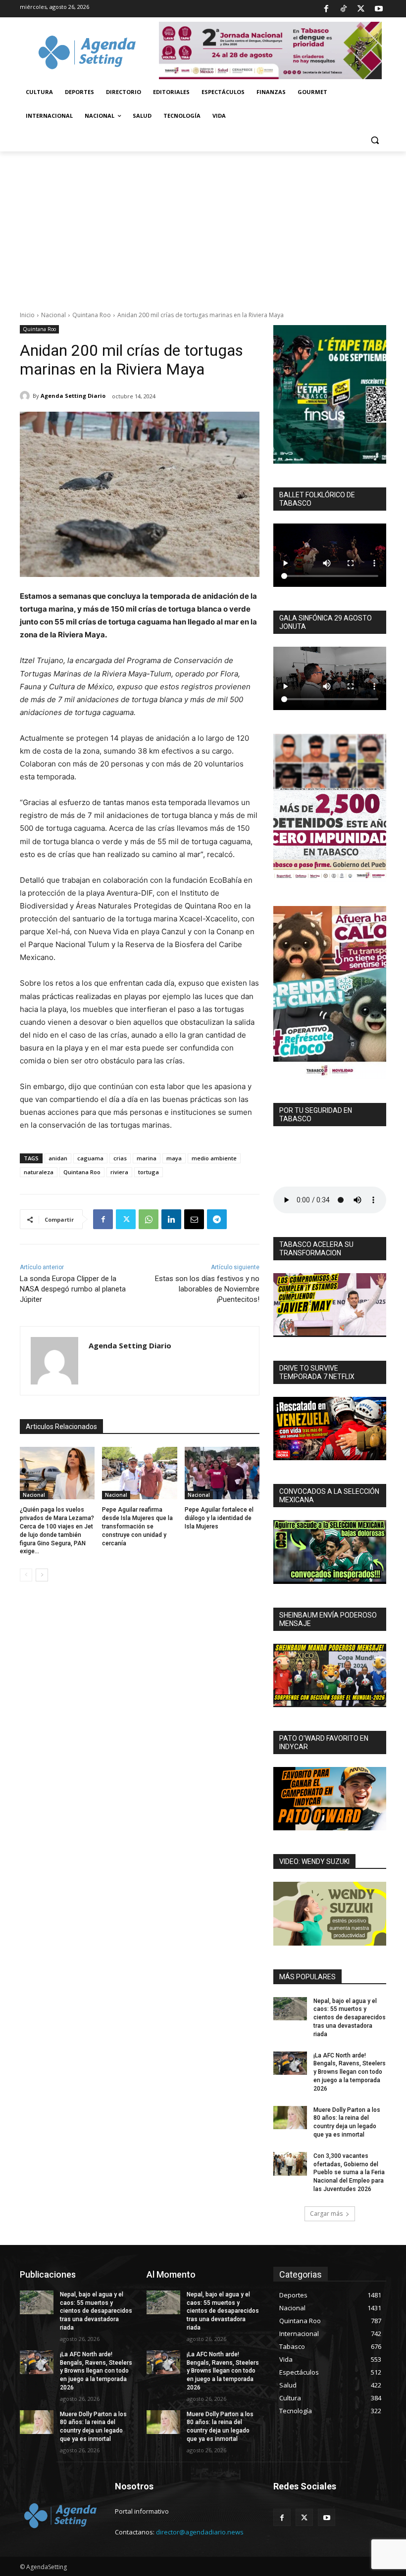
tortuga (149, 1172)
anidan (58, 1158)
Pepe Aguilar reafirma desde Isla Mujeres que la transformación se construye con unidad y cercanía (137, 1526)
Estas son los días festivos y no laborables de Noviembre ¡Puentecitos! (207, 1289)
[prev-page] (26, 1575)
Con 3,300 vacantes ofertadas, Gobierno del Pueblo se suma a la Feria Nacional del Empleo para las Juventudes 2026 (349, 2172)
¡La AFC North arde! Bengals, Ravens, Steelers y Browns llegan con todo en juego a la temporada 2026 (350, 2072)
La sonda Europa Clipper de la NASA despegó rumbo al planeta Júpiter (73, 1289)
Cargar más (326, 2214)
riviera (119, 1172)
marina (147, 1158)
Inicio (27, 315)
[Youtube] (379, 9)
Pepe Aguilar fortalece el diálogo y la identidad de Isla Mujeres (219, 1518)
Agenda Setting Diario (73, 396)
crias (120, 1158)
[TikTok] (344, 9)
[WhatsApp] (149, 1219)
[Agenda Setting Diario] (26, 396)
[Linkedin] (171, 1219)
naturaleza (39, 1172)
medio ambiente (214, 1158)
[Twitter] (361, 9)
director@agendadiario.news (200, 2532)
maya (174, 1158)
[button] (375, 140)
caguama (90, 1158)
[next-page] (42, 1575)
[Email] (194, 1219)
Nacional (53, 315)
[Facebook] (326, 9)
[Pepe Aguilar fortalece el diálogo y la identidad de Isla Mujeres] (222, 1473)
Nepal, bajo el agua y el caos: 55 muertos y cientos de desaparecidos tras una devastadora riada (350, 2018)
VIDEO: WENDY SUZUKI (314, 1861)
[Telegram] (217, 1219)
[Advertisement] (203, 226)
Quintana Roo (92, 315)
